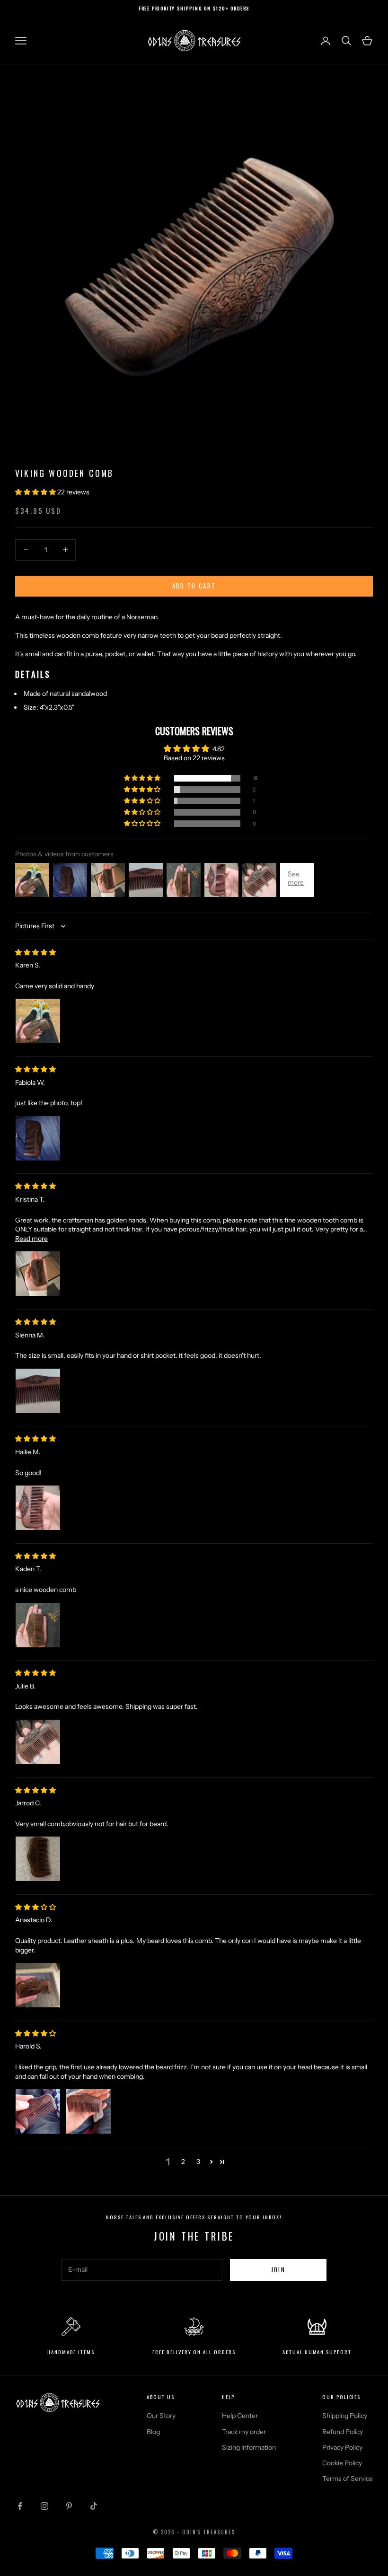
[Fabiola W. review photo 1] (38, 1138)
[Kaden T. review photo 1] (38, 1625)
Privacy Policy (342, 2447)
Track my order (244, 2432)
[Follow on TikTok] (94, 2506)
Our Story (161, 2416)
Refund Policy (343, 2432)
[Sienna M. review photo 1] (38, 1391)
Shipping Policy (345, 2416)
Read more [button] (31, 1239)
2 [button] (183, 2162)
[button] (36, 492)
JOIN (278, 2269)
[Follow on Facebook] (20, 2506)
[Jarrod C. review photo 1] (38, 1859)
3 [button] (198, 2162)
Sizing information (249, 2447)
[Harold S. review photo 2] (88, 2111)
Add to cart (194, 586)
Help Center (240, 2416)
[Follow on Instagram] (44, 2506)
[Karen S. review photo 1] (38, 1021)
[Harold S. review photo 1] (38, 2111)
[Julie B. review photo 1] (38, 1742)
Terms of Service (348, 2479)
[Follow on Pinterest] (69, 2506)
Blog (153, 2432)
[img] (35, 952)
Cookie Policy (342, 2463)
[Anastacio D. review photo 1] (38, 1985)
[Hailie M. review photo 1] (38, 1508)
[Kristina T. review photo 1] (38, 1274)
